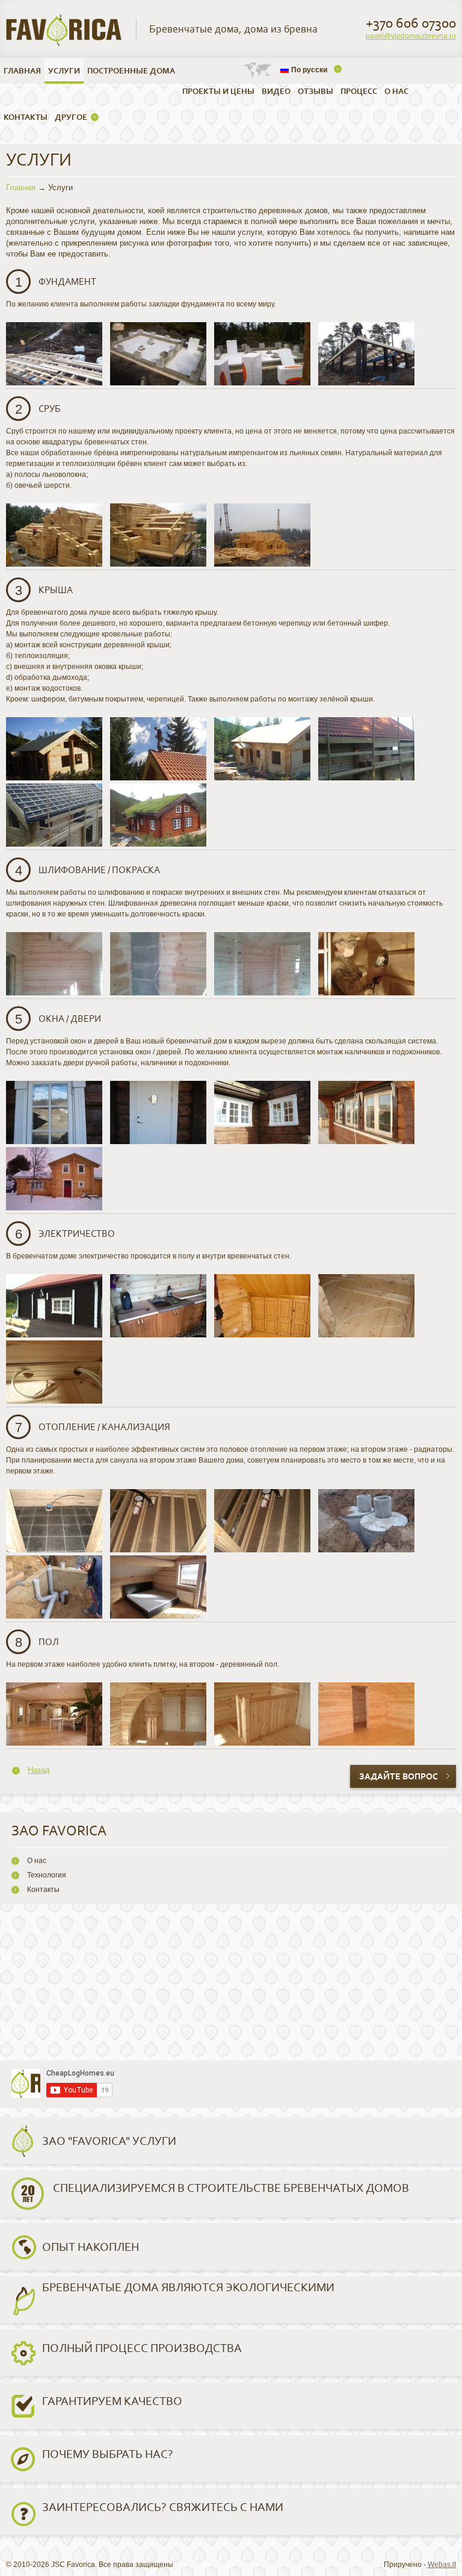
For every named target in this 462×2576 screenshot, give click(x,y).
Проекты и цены (218, 91)
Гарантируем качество (112, 2401)
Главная (22, 71)
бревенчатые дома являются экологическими (188, 2287)
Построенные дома (131, 71)
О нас (396, 91)
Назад (39, 1770)
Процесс (359, 91)
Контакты (26, 117)
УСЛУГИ (64, 71)
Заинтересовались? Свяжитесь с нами (163, 2507)
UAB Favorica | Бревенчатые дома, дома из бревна (64, 30)
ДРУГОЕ (71, 117)
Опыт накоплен (91, 2247)
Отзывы (316, 91)
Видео (276, 91)
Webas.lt (442, 2565)
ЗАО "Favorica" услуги (109, 2141)
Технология (47, 1875)
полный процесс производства (142, 2348)
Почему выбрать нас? (108, 2454)
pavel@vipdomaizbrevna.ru (411, 36)
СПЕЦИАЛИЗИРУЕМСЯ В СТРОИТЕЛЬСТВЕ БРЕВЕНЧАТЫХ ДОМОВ (231, 2188)
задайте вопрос (399, 1776)
